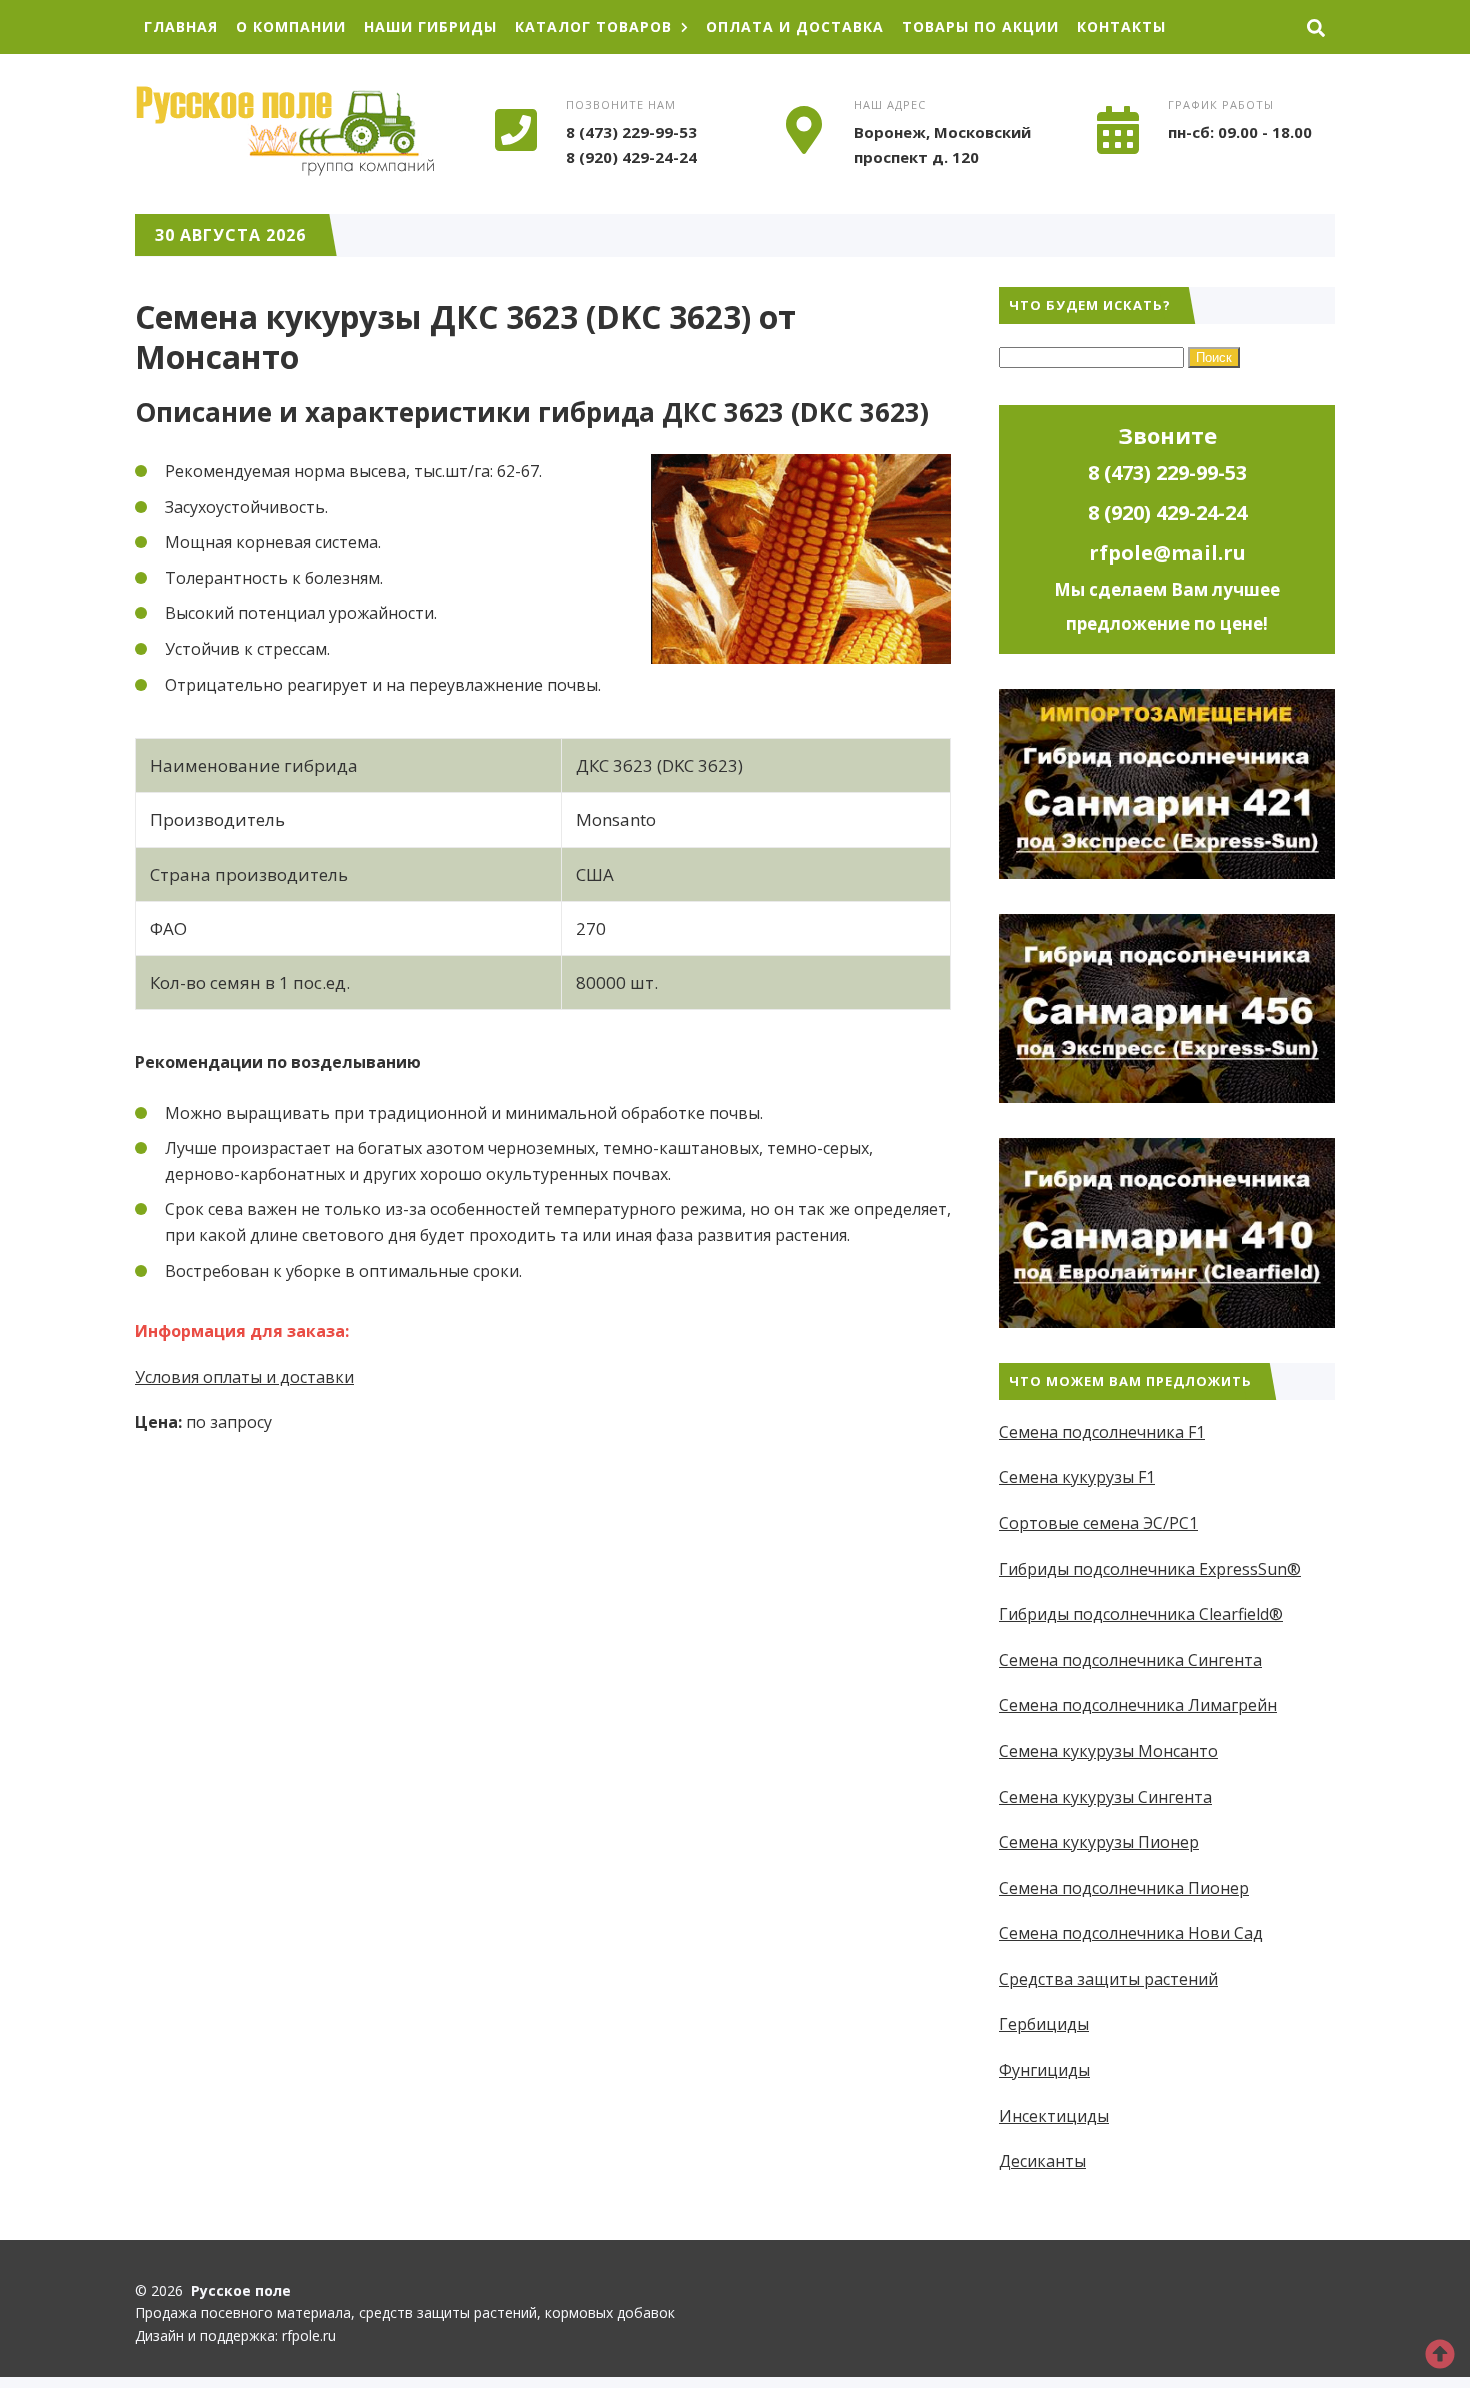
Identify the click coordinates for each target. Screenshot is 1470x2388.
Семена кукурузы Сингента (1105, 1797)
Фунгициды (1044, 2070)
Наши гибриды (430, 26)
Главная (181, 26)
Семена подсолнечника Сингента (1130, 1660)
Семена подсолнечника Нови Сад (1131, 1933)
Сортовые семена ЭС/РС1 (1098, 1523)
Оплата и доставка (795, 26)
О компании (291, 26)
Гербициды (1044, 2024)
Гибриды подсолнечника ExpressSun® (1150, 1569)
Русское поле (285, 131)
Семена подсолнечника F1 (1102, 1432)
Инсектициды (1054, 2116)
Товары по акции (980, 26)
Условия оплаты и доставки (244, 1377)
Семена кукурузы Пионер (1099, 1842)
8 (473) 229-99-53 (631, 132)
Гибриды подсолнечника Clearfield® (1141, 1614)
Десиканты (1042, 2161)
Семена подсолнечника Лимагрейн (1138, 1705)
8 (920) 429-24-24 (631, 157)
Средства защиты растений (1108, 1979)
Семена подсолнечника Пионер (1124, 1888)
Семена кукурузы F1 (1077, 1477)
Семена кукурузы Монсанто (1108, 1751)
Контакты (1121, 26)
